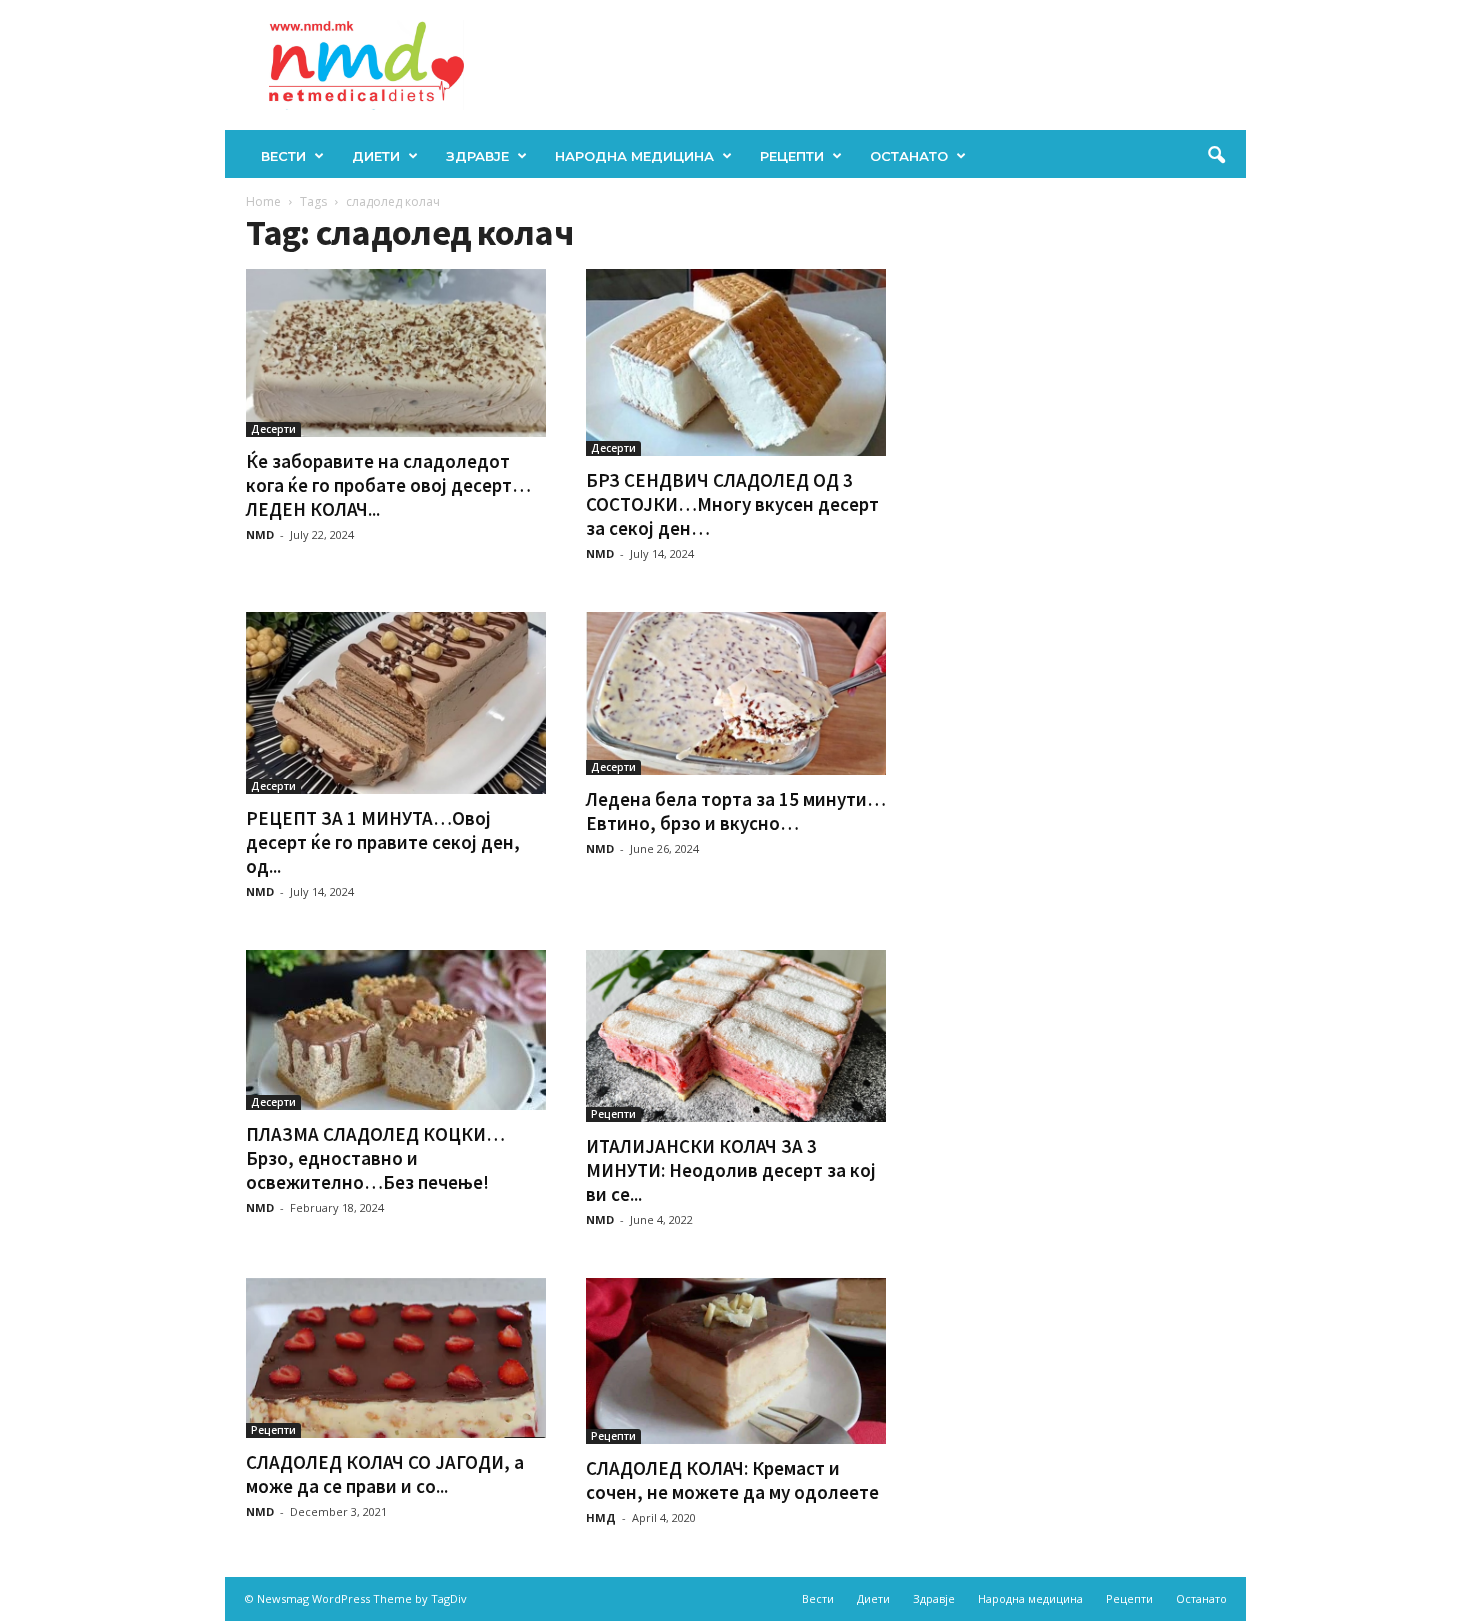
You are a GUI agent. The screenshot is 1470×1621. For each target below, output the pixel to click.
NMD (260, 534)
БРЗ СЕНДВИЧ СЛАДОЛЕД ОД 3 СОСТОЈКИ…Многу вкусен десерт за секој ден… (732, 504)
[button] (1216, 156)
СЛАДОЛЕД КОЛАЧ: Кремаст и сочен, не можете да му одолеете (732, 1480)
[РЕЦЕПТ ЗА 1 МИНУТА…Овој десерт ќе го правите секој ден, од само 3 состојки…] (396, 703)
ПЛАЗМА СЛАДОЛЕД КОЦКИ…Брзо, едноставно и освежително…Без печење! (375, 1158)
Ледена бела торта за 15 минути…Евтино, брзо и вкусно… (736, 811)
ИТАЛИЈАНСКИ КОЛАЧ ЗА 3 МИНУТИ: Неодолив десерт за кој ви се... (731, 1170)
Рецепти (792, 156)
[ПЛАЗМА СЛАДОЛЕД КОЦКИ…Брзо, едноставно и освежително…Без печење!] (396, 1030)
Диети (376, 156)
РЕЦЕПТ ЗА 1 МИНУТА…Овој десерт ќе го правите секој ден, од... (383, 842)
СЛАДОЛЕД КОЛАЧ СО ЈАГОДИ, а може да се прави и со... (385, 1474)
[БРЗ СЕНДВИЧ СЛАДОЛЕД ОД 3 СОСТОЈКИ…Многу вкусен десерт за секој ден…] (736, 362)
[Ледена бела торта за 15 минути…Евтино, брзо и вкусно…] (736, 693)
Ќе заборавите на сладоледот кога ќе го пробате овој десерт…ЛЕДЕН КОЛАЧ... (388, 485)
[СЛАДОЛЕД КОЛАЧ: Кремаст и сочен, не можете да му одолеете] (736, 1360)
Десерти (273, 429)
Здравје (477, 156)
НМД (601, 1517)
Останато (909, 156)
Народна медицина (634, 156)
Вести (283, 156)
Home (263, 201)
